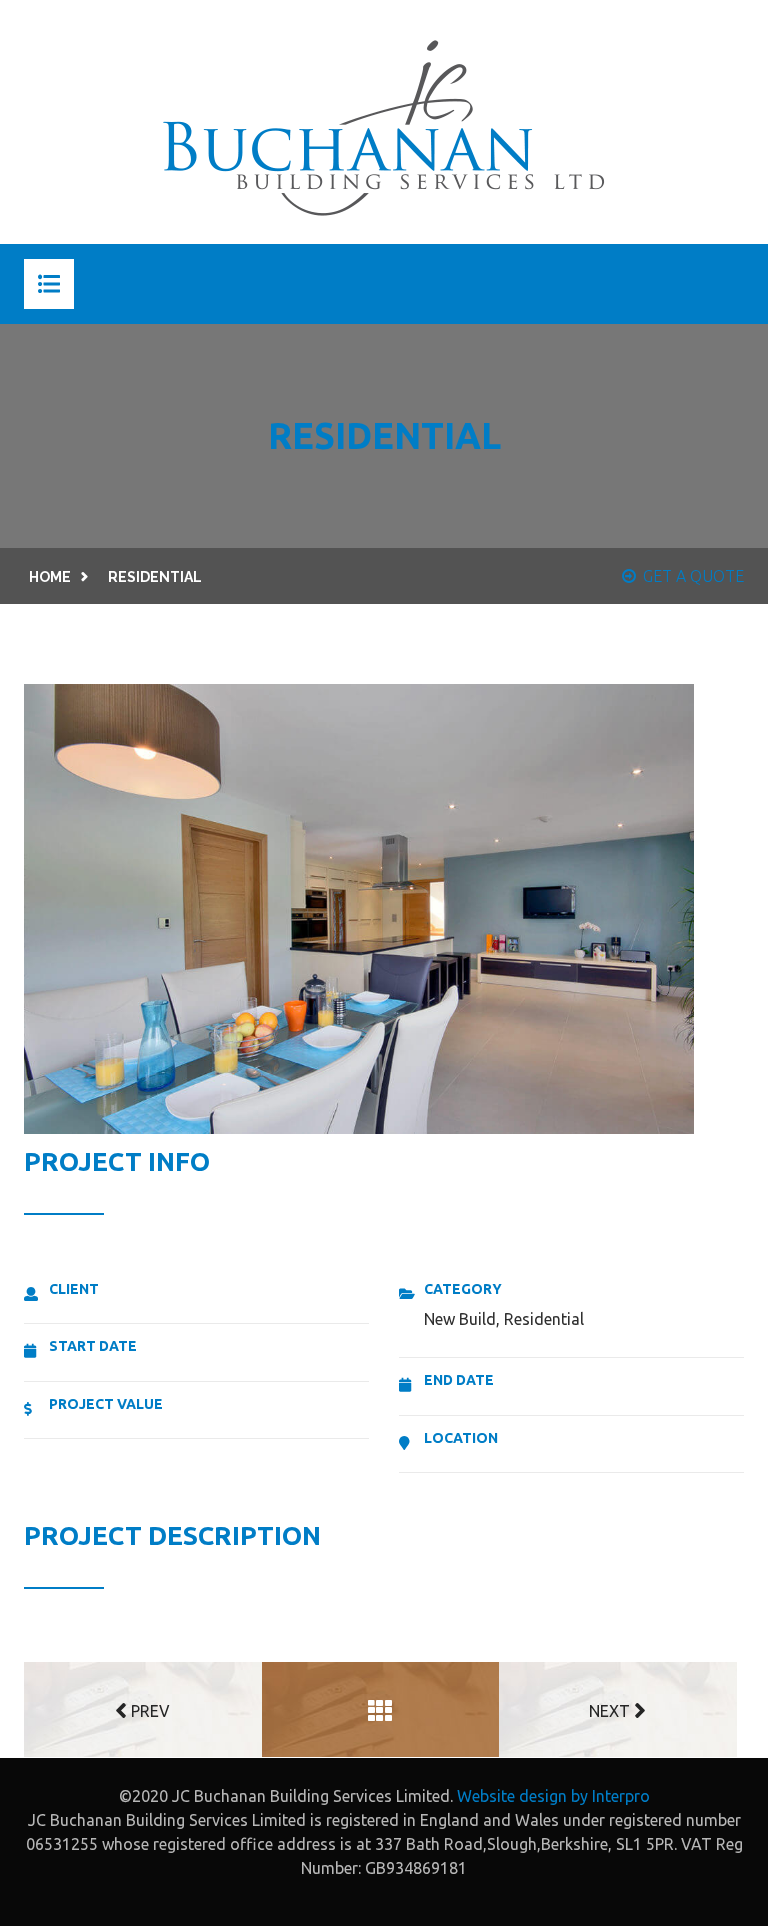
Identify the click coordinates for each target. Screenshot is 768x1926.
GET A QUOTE (693, 576)
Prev (148, 1711)
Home (50, 577)
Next (611, 1711)
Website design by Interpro (553, 1796)
